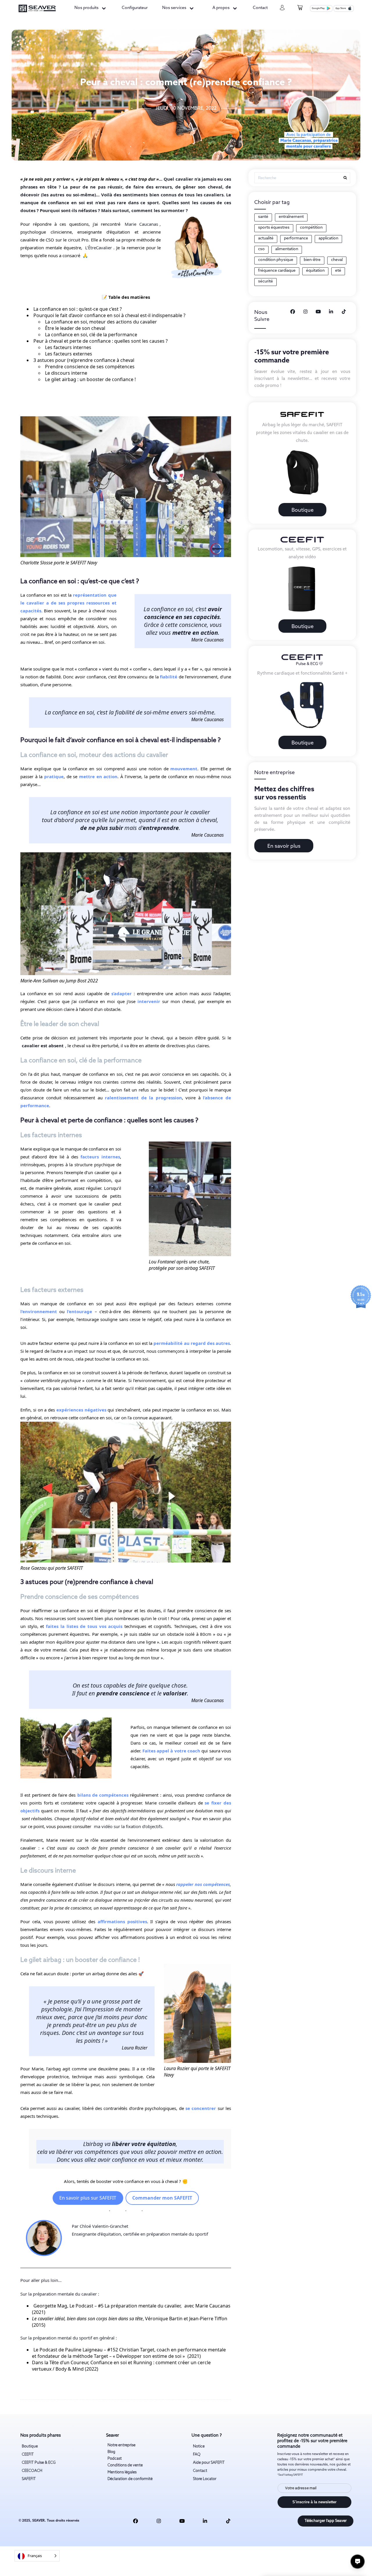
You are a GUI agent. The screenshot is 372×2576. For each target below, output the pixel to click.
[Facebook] (293, 312)
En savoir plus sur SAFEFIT (88, 2198)
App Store (341, 8)
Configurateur (135, 8)
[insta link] (159, 2521)
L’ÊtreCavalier (99, 248)
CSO (261, 249)
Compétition (311, 228)
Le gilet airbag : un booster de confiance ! (90, 379)
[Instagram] (305, 312)
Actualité (266, 238)
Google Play (318, 8)
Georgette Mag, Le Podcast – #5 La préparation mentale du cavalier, (108, 2306)
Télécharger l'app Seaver (326, 2521)
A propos (221, 8)
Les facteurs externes (69, 354)
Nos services (174, 8)
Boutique (303, 510)
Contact (260, 8)
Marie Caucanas (141, 224)
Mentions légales (122, 2472)
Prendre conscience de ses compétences (90, 367)
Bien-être (312, 260)
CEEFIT (28, 2455)
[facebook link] (136, 2521)
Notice (199, 2446)
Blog (111, 2452)
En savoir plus (284, 846)
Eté (338, 271)
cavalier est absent (43, 1046)
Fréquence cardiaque (277, 271)
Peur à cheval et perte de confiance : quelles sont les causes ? (101, 341)
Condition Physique (276, 260)
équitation (315, 271)
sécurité (265, 281)
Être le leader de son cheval (75, 328)
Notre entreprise (121, 2445)
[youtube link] (182, 2521)
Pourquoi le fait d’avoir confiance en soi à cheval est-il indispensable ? (109, 315)
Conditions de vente (125, 2465)
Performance (296, 238)
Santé (263, 217)
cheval (337, 260)
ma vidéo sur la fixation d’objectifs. (129, 1826)
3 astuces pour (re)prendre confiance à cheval (84, 360)
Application (328, 238)
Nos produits (86, 8)
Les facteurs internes (68, 347)
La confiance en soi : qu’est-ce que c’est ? (78, 309)
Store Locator (205, 2479)
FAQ (197, 2455)
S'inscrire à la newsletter (314, 2502)
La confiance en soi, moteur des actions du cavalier (101, 322)
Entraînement (291, 217)
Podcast (115, 2459)
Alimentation (287, 249)
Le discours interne (66, 373)
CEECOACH (32, 2471)
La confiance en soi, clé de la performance (91, 335)
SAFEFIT (29, 2479)
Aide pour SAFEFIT (209, 2463)
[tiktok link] (228, 2521)
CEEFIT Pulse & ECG (39, 2463)
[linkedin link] (205, 2521)
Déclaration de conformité (130, 2479)
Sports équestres (274, 228)
